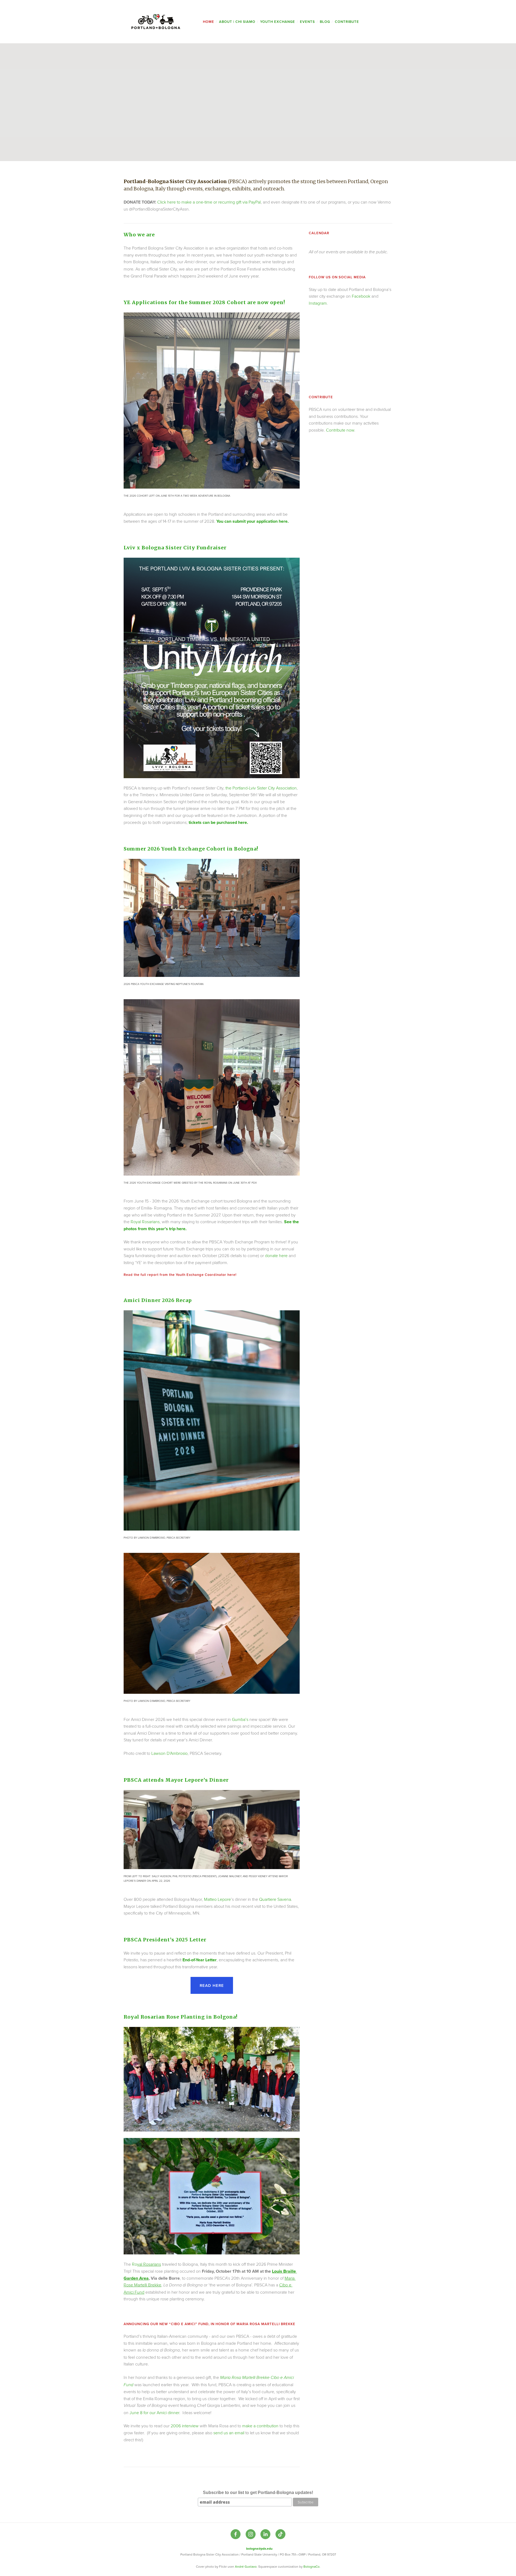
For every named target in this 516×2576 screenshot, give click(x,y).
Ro (146, 2264)
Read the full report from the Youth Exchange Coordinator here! (180, 1275)
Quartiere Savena (275, 1899)
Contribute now (340, 430)
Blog (325, 22)
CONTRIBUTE (321, 397)
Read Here (212, 1985)
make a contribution (261, 2426)
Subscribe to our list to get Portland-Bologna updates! (258, 2493)
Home (209, 22)
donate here (276, 1255)
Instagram (318, 303)
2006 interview (185, 2426)
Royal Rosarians (145, 1222)
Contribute (347, 22)
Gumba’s (240, 1719)
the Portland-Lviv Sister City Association (261, 788)
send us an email (229, 2433)
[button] (319, 323)
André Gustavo (245, 2566)
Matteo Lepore (217, 1899)
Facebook (361, 296)
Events (307, 22)
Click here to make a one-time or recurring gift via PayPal (209, 202)
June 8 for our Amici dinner (154, 2413)
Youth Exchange (278, 22)
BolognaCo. (312, 2566)
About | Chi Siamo (237, 22)
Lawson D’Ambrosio (169, 1753)
